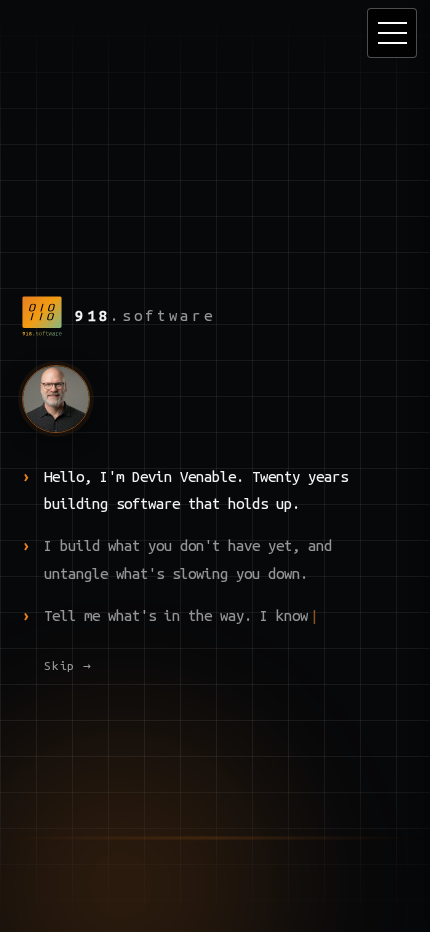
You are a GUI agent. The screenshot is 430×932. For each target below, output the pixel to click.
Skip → (68, 665)
